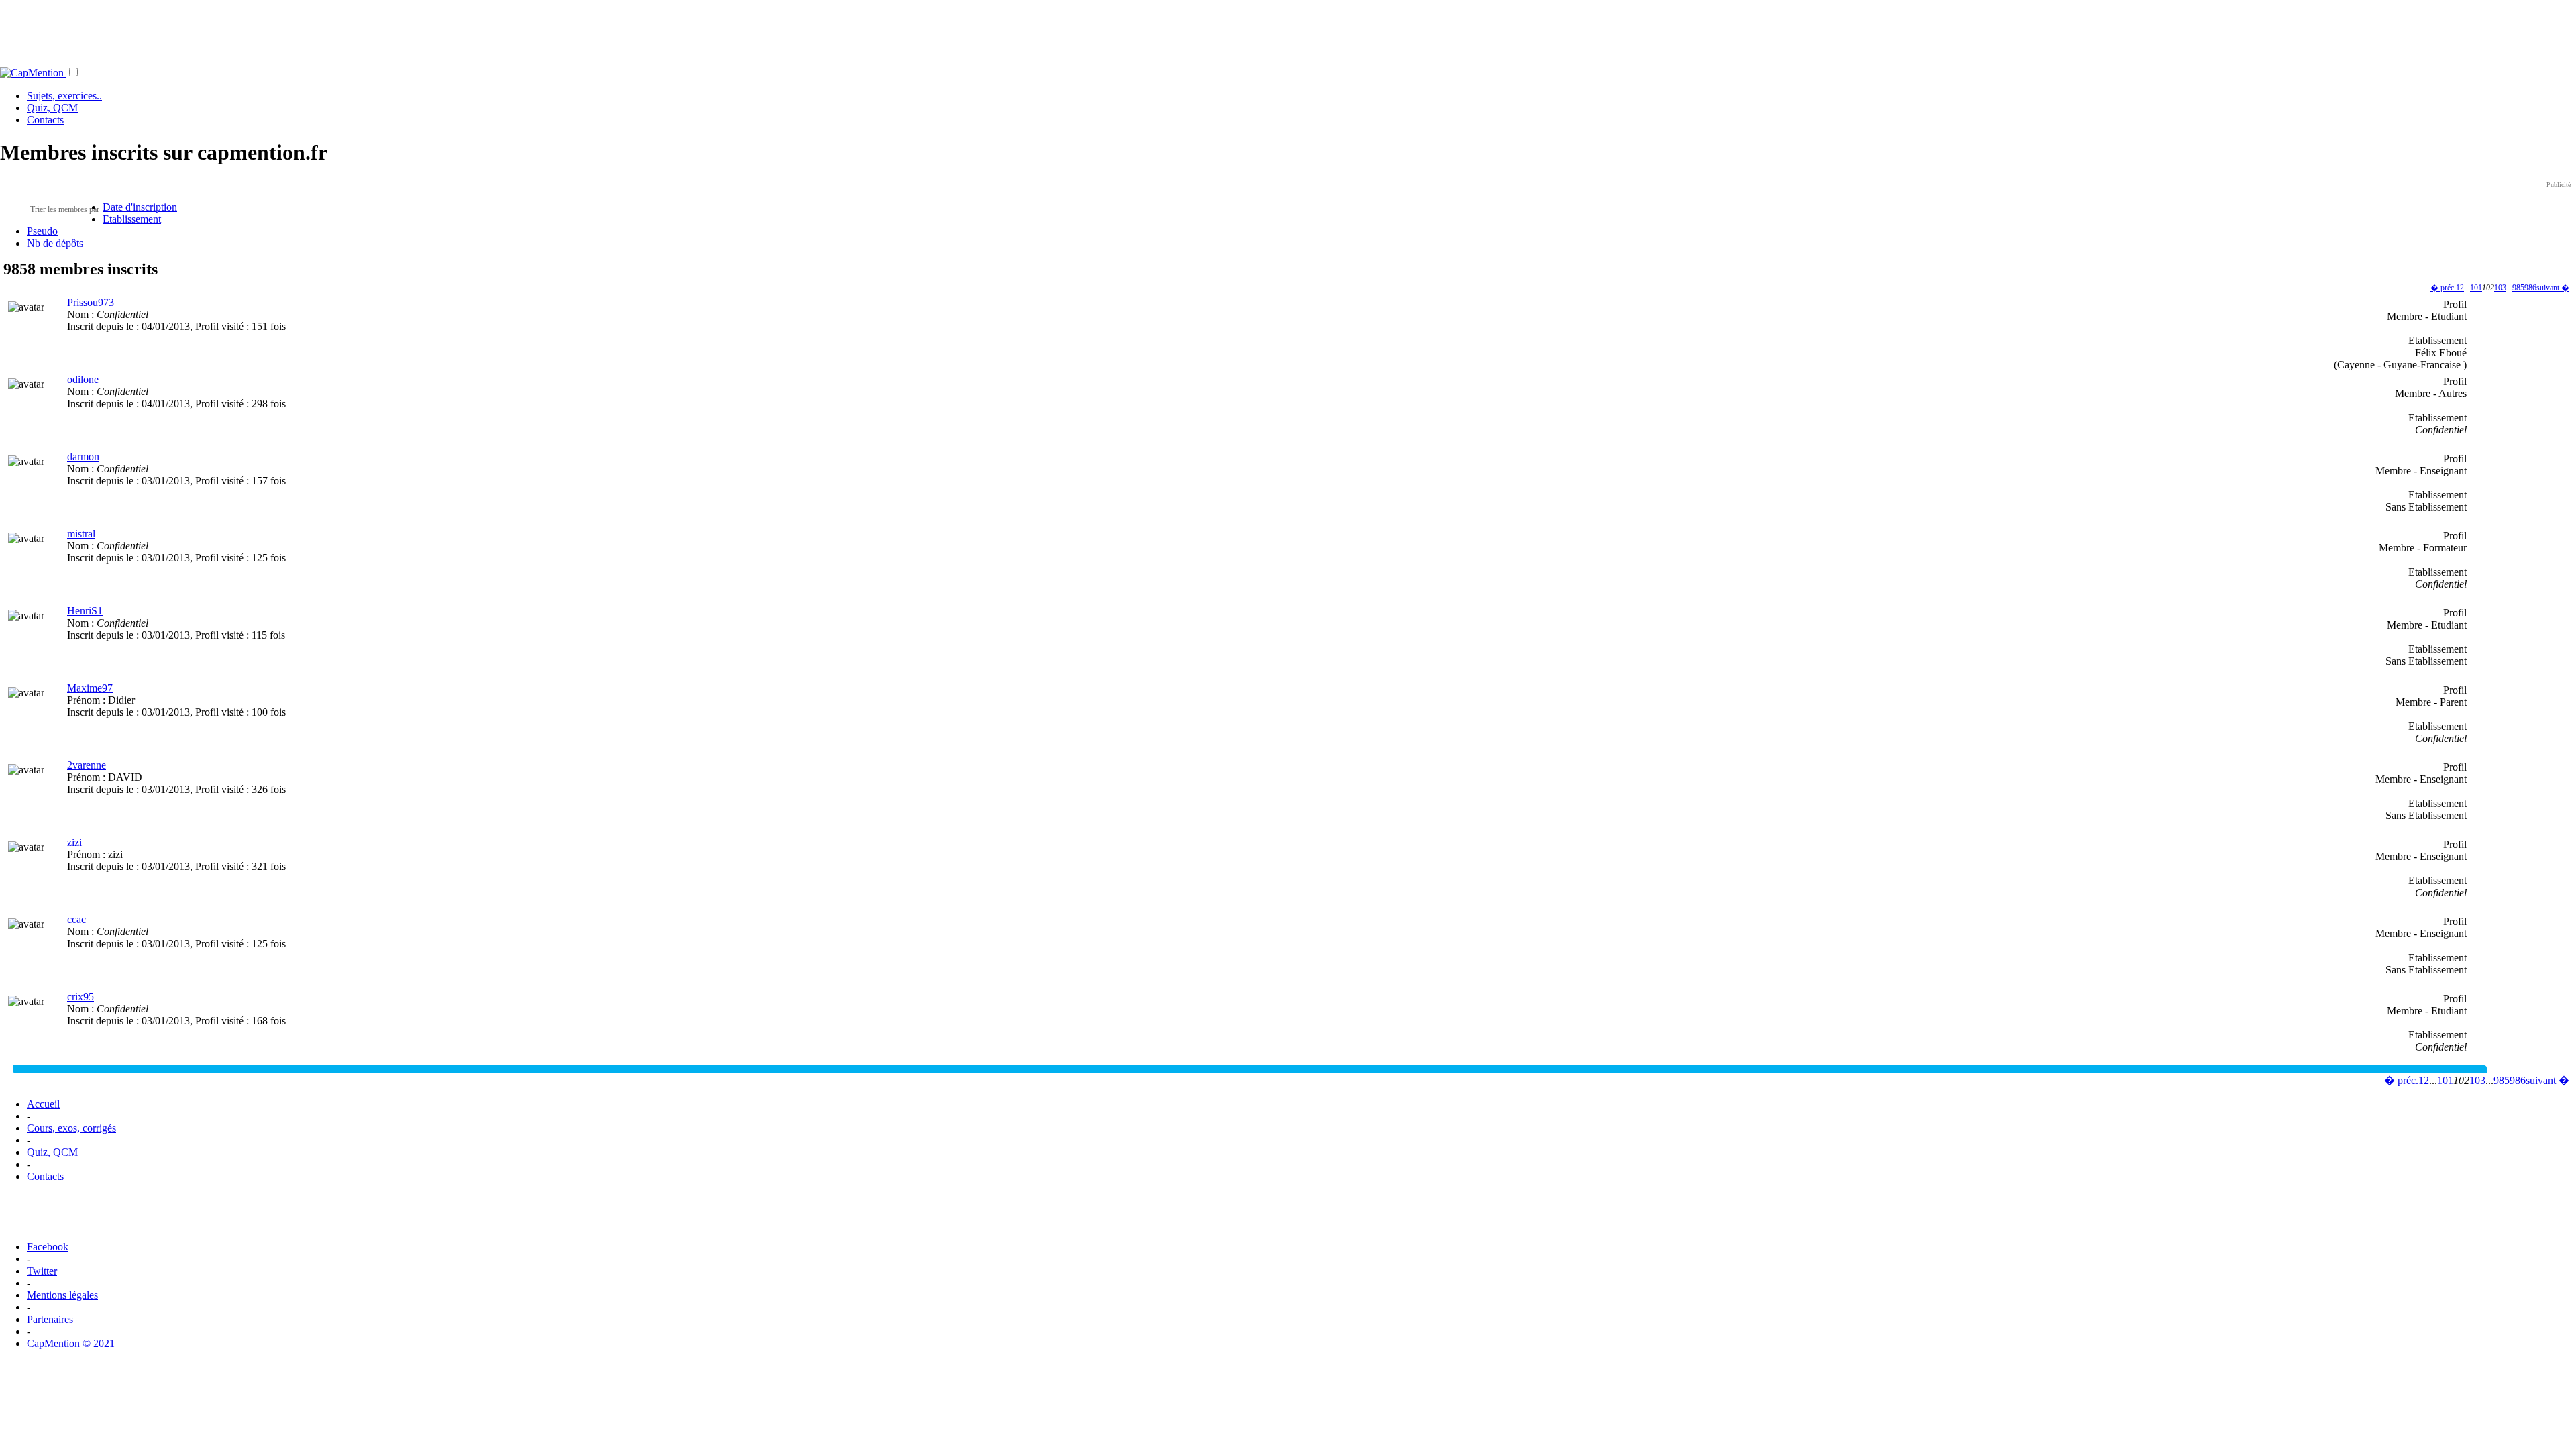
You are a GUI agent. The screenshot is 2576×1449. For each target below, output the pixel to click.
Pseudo (42, 231)
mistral (81, 534)
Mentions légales (62, 1295)
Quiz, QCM (52, 108)
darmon (83, 457)
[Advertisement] (1288, 30)
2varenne (87, 765)
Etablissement (132, 219)
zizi (74, 842)
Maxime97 (90, 688)
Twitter (42, 1271)
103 (2500, 288)
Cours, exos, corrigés (71, 1128)
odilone (83, 379)
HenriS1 (85, 611)
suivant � (2553, 288)
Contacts (45, 120)
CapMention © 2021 (71, 1343)
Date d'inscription (140, 207)
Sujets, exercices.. (64, 96)
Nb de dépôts (55, 243)
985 (2518, 288)
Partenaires (50, 1319)
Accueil (43, 1104)
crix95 (80, 997)
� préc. (2443, 288)
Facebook (48, 1247)
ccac (76, 919)
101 (2476, 288)
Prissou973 (91, 302)
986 (2530, 288)
